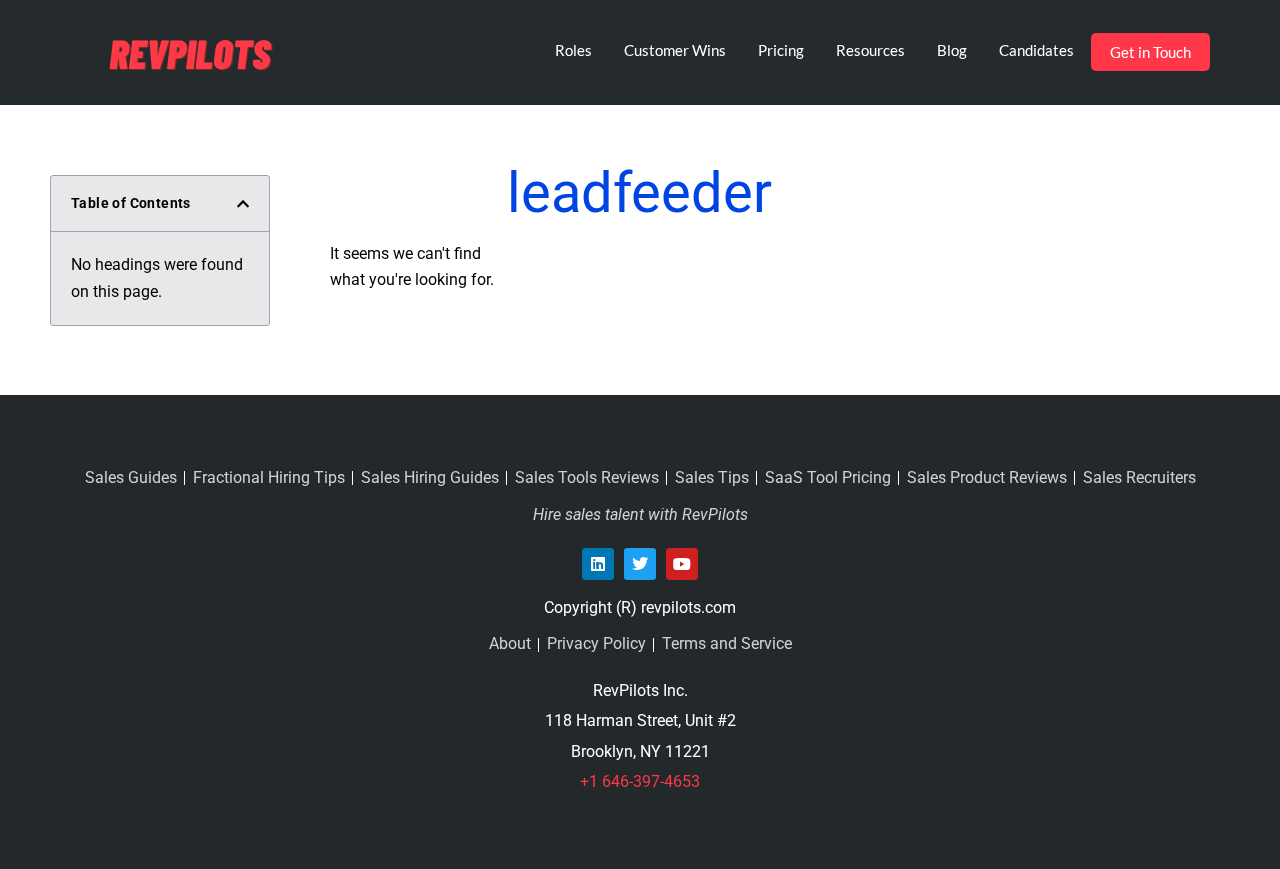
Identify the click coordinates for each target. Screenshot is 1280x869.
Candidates (1036, 50)
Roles (573, 50)
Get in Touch (1150, 52)
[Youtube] (682, 564)
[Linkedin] (598, 564)
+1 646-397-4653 (640, 781)
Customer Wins (675, 50)
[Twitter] (640, 564)
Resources (870, 50)
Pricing (781, 50)
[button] (243, 204)
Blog (952, 50)
